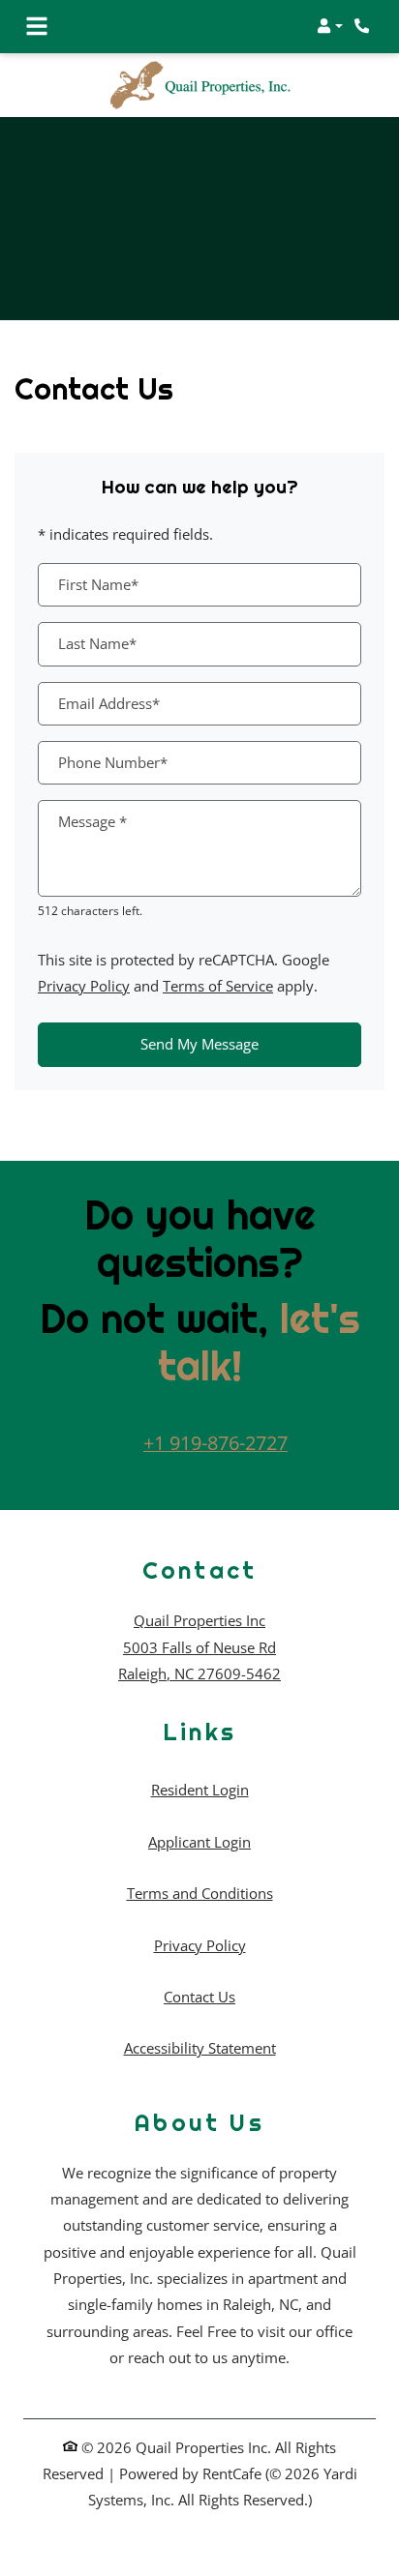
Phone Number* (113, 762)
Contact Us (199, 1997)
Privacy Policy (84, 985)
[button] (330, 26)
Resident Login (200, 1789)
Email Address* (109, 703)
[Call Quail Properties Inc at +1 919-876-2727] (364, 26)
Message (92, 821)
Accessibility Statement (200, 2047)
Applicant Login (199, 1841)
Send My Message (199, 1044)
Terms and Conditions (200, 1893)
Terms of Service (218, 985)
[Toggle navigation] (37, 26)
